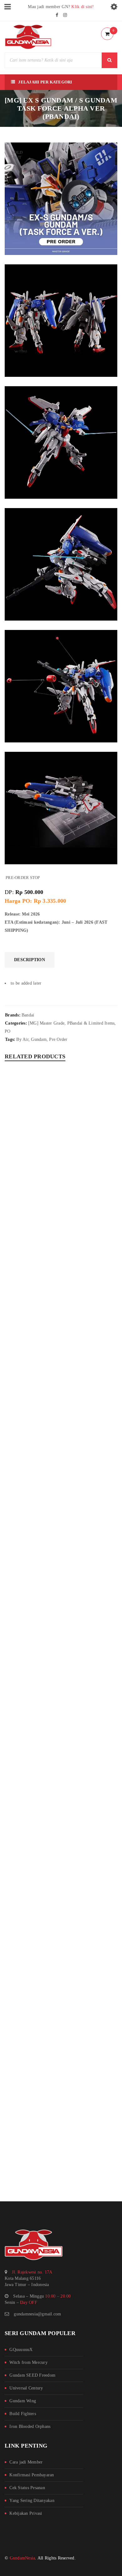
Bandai (28, 1015)
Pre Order (58, 1039)
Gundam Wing (23, 2401)
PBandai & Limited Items (91, 1023)
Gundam (39, 1039)
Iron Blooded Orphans (30, 2426)
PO (8, 1031)
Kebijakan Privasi (26, 2513)
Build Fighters (23, 2414)
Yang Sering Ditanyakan (32, 2501)
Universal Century (26, 2388)
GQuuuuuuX (21, 2350)
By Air (22, 1039)
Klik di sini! (83, 7)
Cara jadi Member (26, 2462)
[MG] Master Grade (46, 1023)
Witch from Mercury (28, 2362)
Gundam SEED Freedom (32, 2375)
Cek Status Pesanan (27, 2488)
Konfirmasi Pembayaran (32, 2475)
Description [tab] (30, 960)
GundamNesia (23, 2558)
